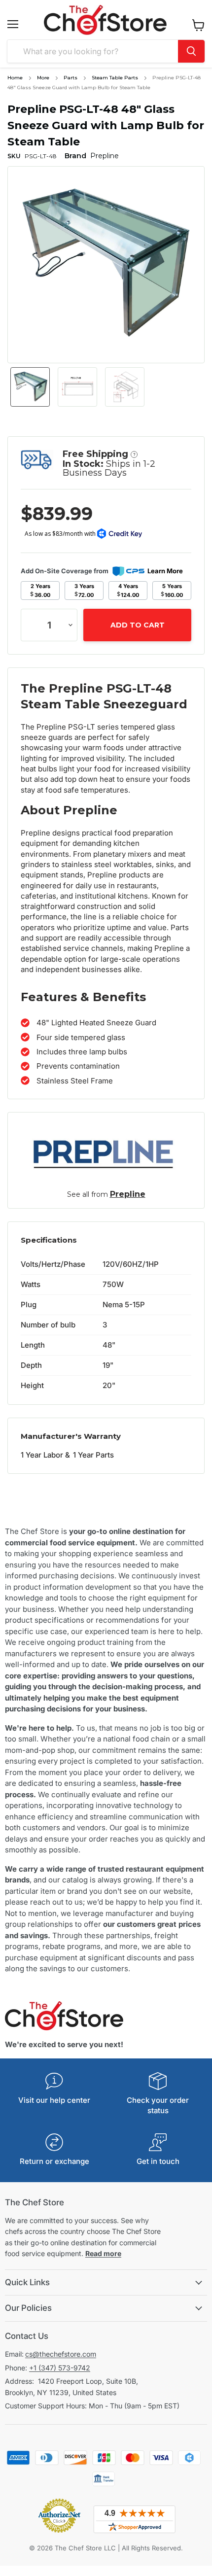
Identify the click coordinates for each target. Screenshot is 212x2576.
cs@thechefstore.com (61, 2354)
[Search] (191, 51)
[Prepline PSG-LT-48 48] (30, 387)
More (43, 78)
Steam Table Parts (115, 78)
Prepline (128, 1194)
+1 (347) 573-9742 (60, 2368)
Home (15, 78)
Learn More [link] (165, 571)
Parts (71, 78)
